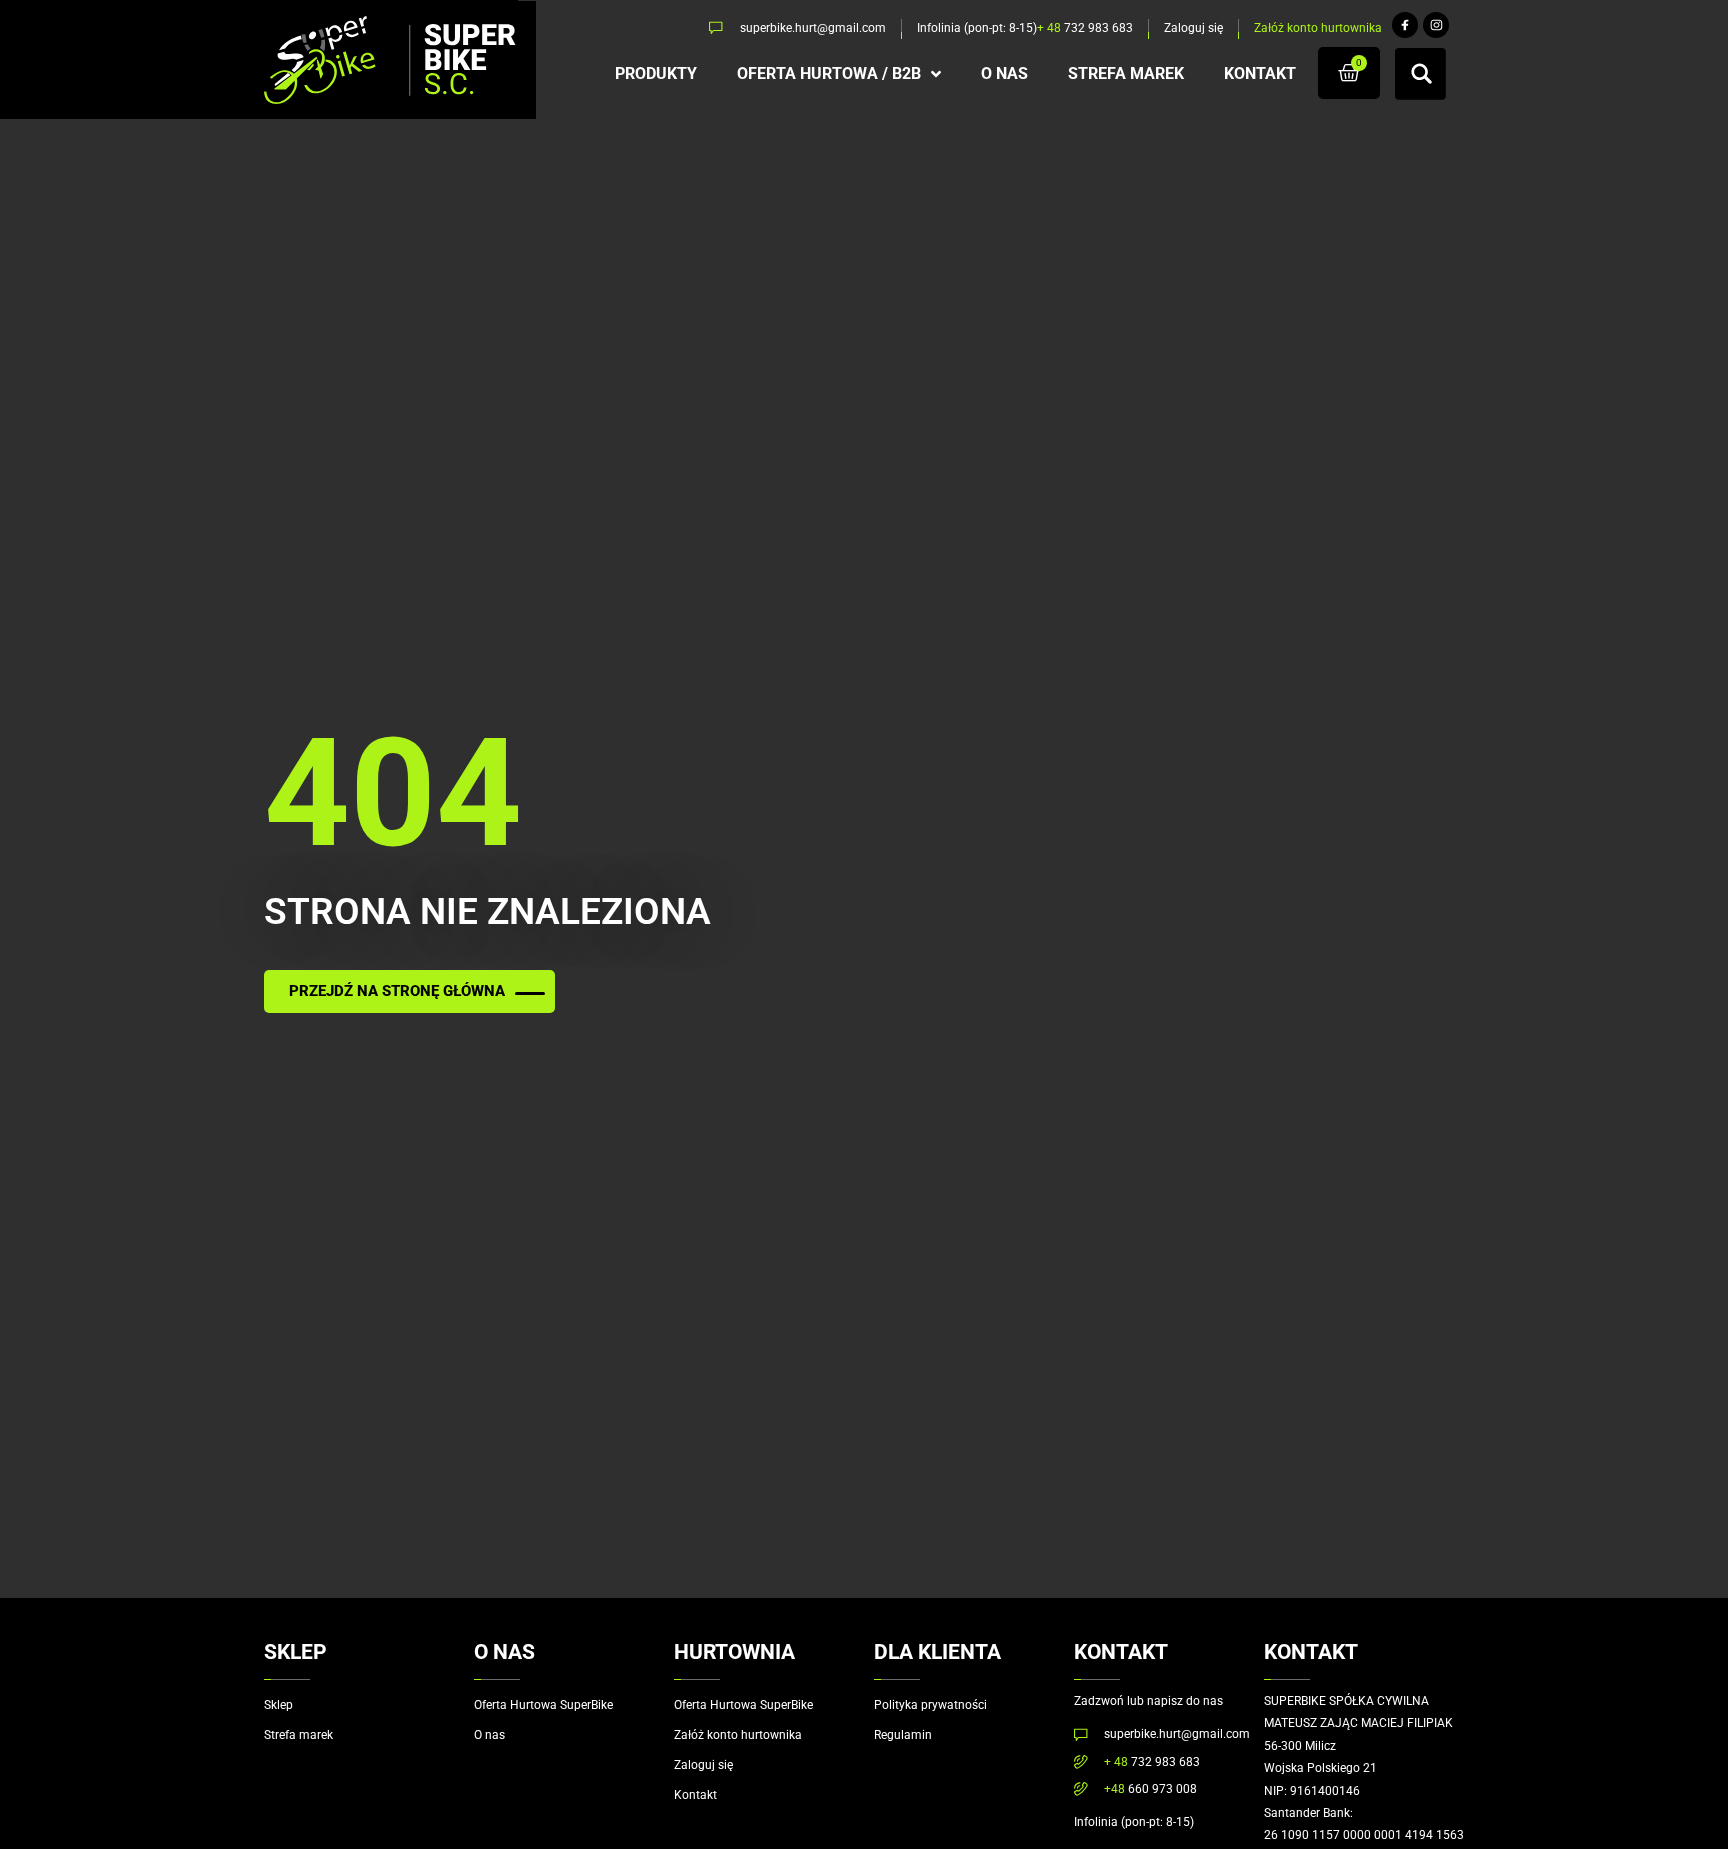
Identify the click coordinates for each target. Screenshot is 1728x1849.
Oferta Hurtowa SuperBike (543, 1705)
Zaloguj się (703, 1765)
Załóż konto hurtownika (738, 1735)
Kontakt (695, 1795)
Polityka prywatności (930, 1705)
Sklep (278, 1705)
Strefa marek (298, 1735)
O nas (489, 1735)
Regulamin (903, 1735)
